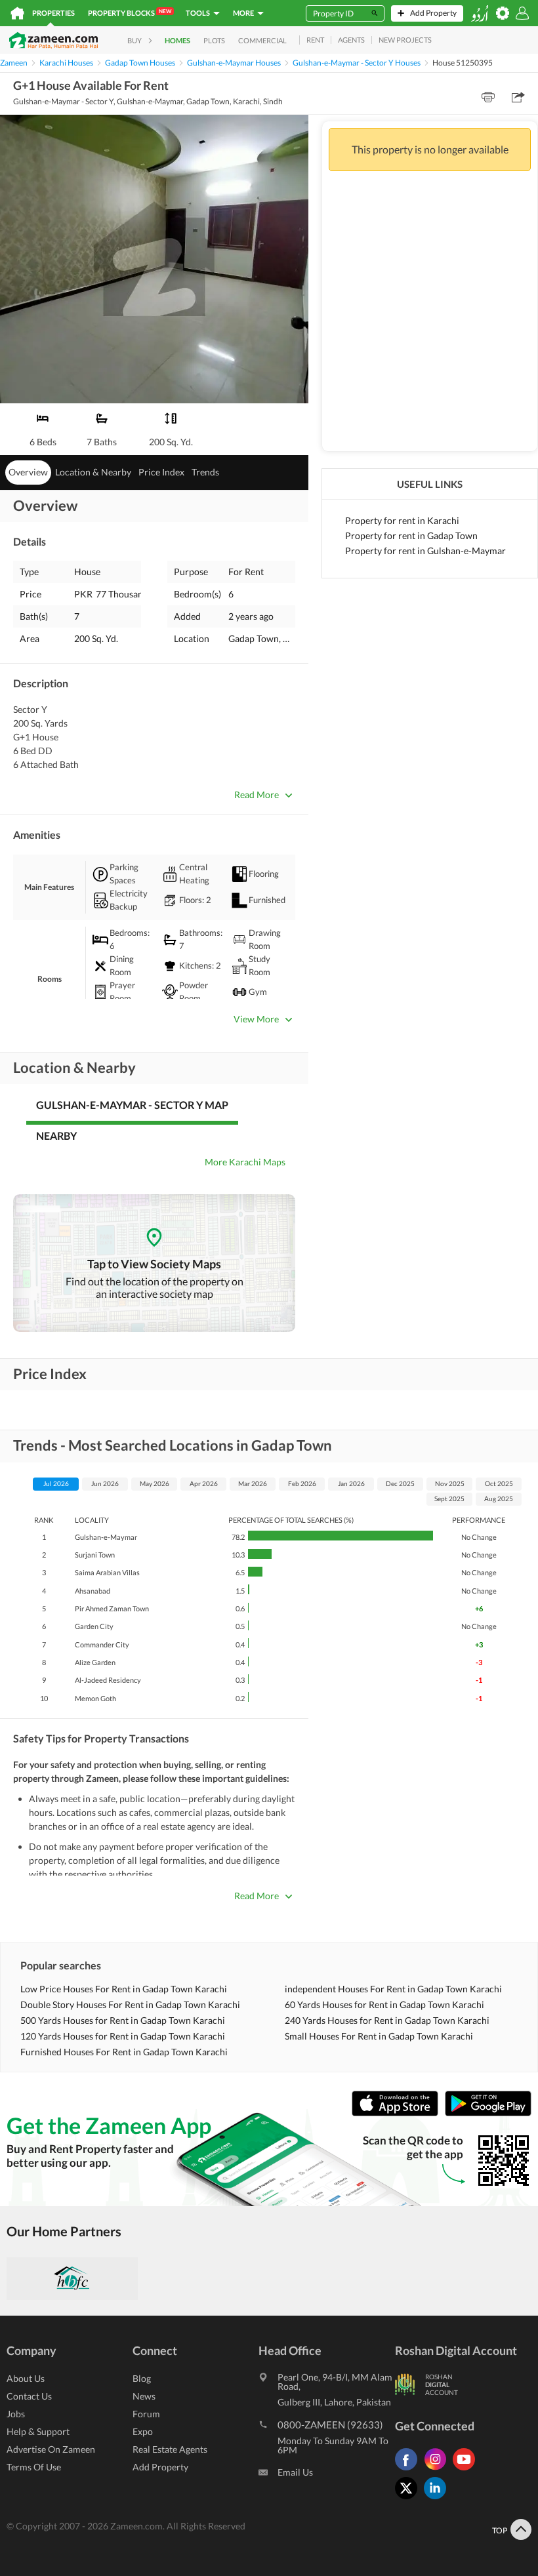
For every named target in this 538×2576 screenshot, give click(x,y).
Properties (53, 13)
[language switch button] (480, 13)
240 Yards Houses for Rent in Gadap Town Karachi (387, 2020)
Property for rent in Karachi (402, 520)
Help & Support (38, 2431)
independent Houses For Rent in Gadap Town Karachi (393, 1989)
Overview (28, 472)
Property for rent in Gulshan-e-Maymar (425, 551)
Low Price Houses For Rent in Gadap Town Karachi (124, 1989)
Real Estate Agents (170, 2449)
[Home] (17, 13)
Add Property (160, 2467)
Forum (146, 2414)
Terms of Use (34, 2467)
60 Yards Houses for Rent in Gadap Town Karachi (384, 2004)
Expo (143, 2431)
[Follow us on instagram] (438, 2470)
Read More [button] (257, 795)
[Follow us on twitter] (409, 2499)
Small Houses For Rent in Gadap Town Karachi (379, 2036)
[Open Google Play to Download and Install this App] (488, 2113)
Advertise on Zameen (51, 2449)
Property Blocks (130, 12)
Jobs (16, 2414)
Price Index (161, 472)
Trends (205, 472)
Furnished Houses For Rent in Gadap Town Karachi (124, 2052)
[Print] (488, 97)
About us (26, 2378)
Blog (142, 2378)
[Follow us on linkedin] (438, 2499)
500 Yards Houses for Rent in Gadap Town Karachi (123, 2020)
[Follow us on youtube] (467, 2470)
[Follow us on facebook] (409, 2470)
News (144, 2396)
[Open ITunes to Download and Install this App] (398, 2113)
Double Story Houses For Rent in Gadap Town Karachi (130, 2004)
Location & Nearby (93, 472)
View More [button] (256, 1019)
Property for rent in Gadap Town (411, 535)
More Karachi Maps (245, 1162)
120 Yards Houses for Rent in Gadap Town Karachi (123, 2036)
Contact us (29, 2396)
